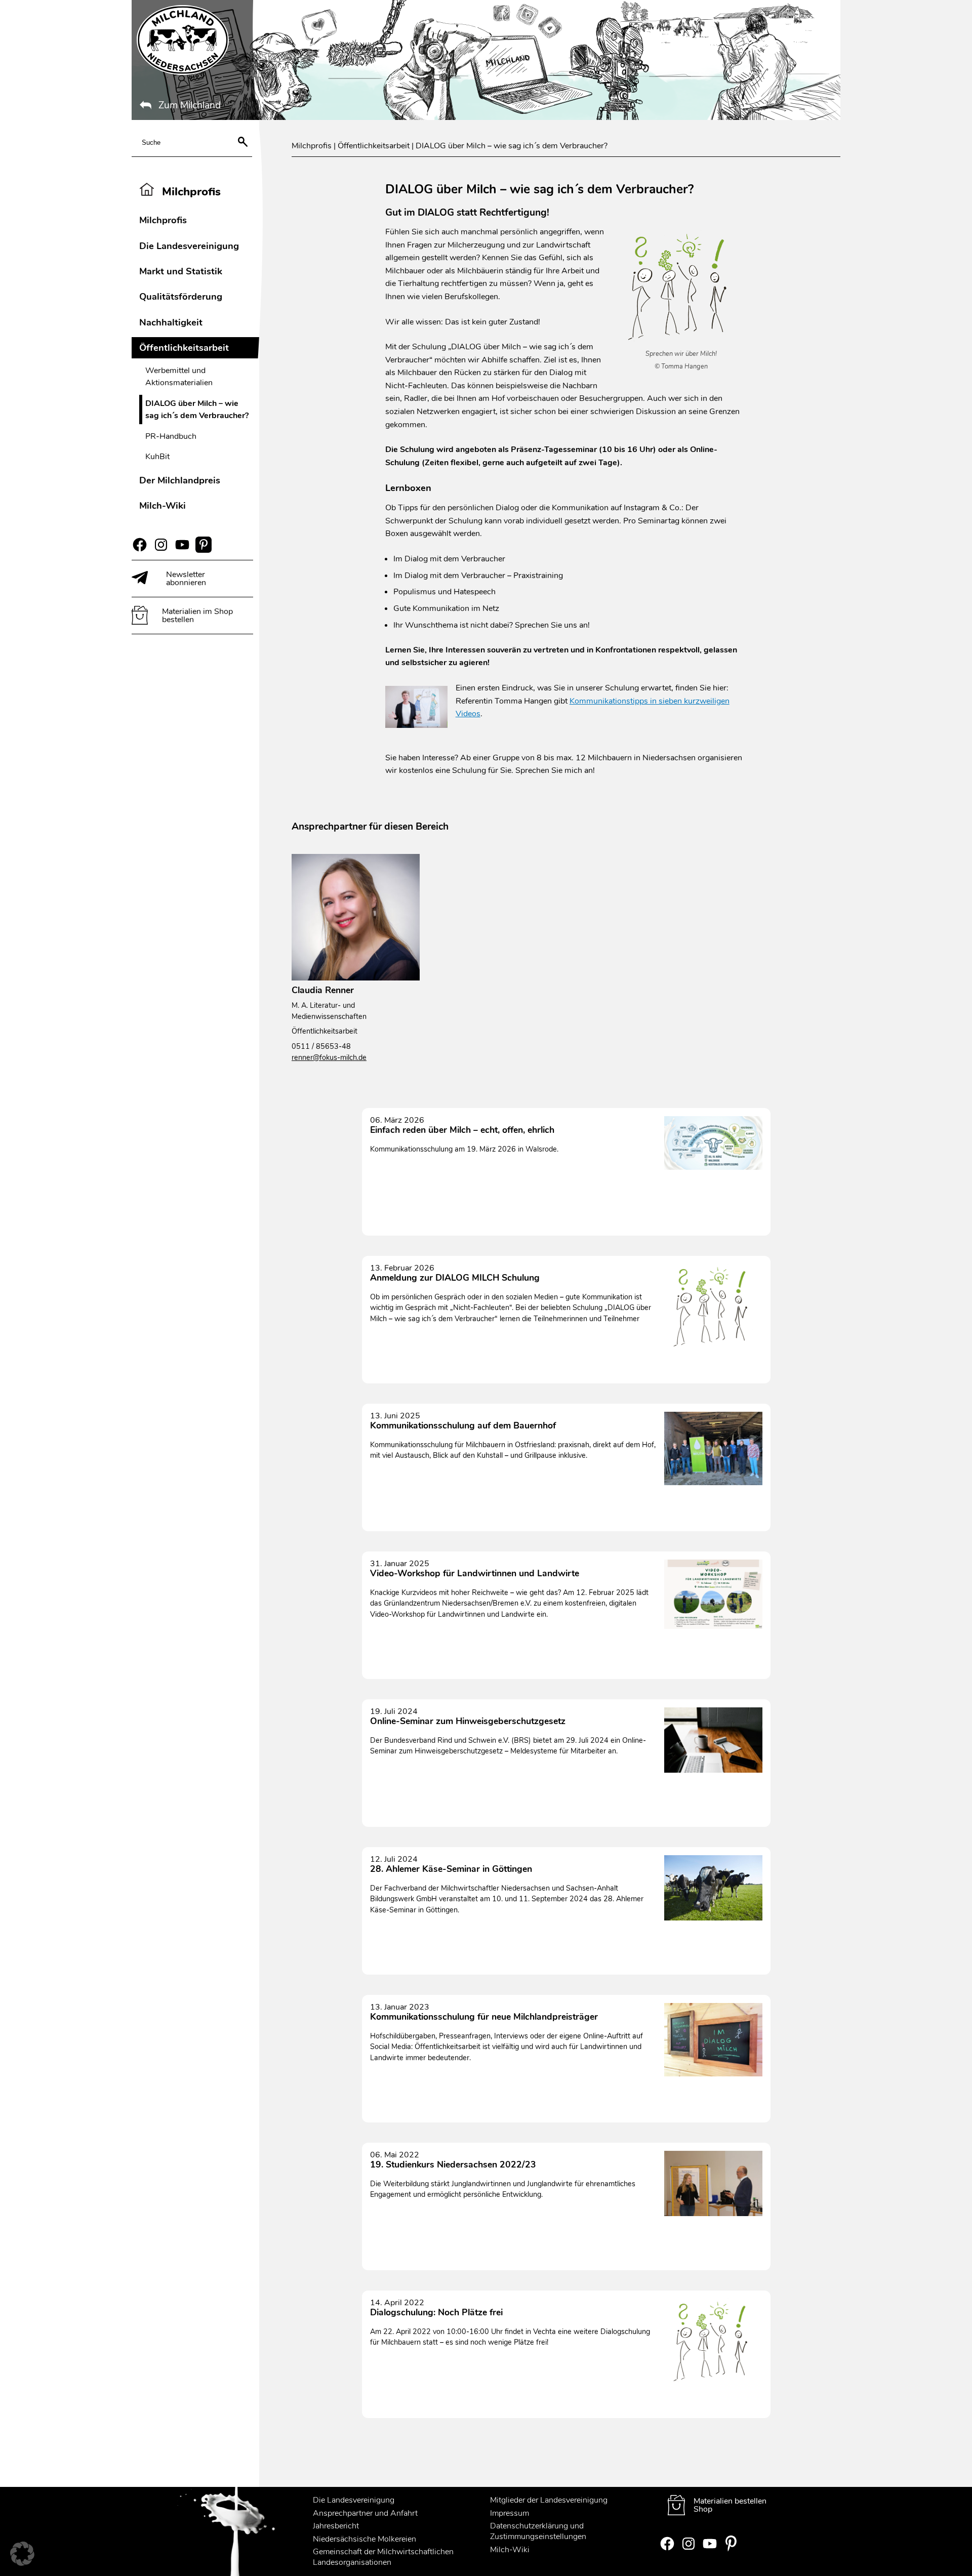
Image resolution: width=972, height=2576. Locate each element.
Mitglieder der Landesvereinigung (549, 2500)
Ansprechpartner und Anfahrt (365, 2513)
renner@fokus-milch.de (329, 1057)
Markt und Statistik (181, 271)
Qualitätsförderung (181, 296)
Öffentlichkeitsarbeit (184, 347)
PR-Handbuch (171, 436)
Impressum (510, 2513)
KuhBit (157, 457)
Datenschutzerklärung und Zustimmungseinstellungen (538, 2531)
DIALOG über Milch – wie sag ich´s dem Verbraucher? (197, 410)
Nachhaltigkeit (171, 322)
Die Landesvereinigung (189, 246)
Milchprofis (163, 220)
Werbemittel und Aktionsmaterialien (179, 377)
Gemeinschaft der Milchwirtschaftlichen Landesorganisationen (383, 2557)
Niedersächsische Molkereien (364, 2539)
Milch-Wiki (163, 505)
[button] (22, 2554)
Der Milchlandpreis (180, 480)
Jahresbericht (336, 2526)
